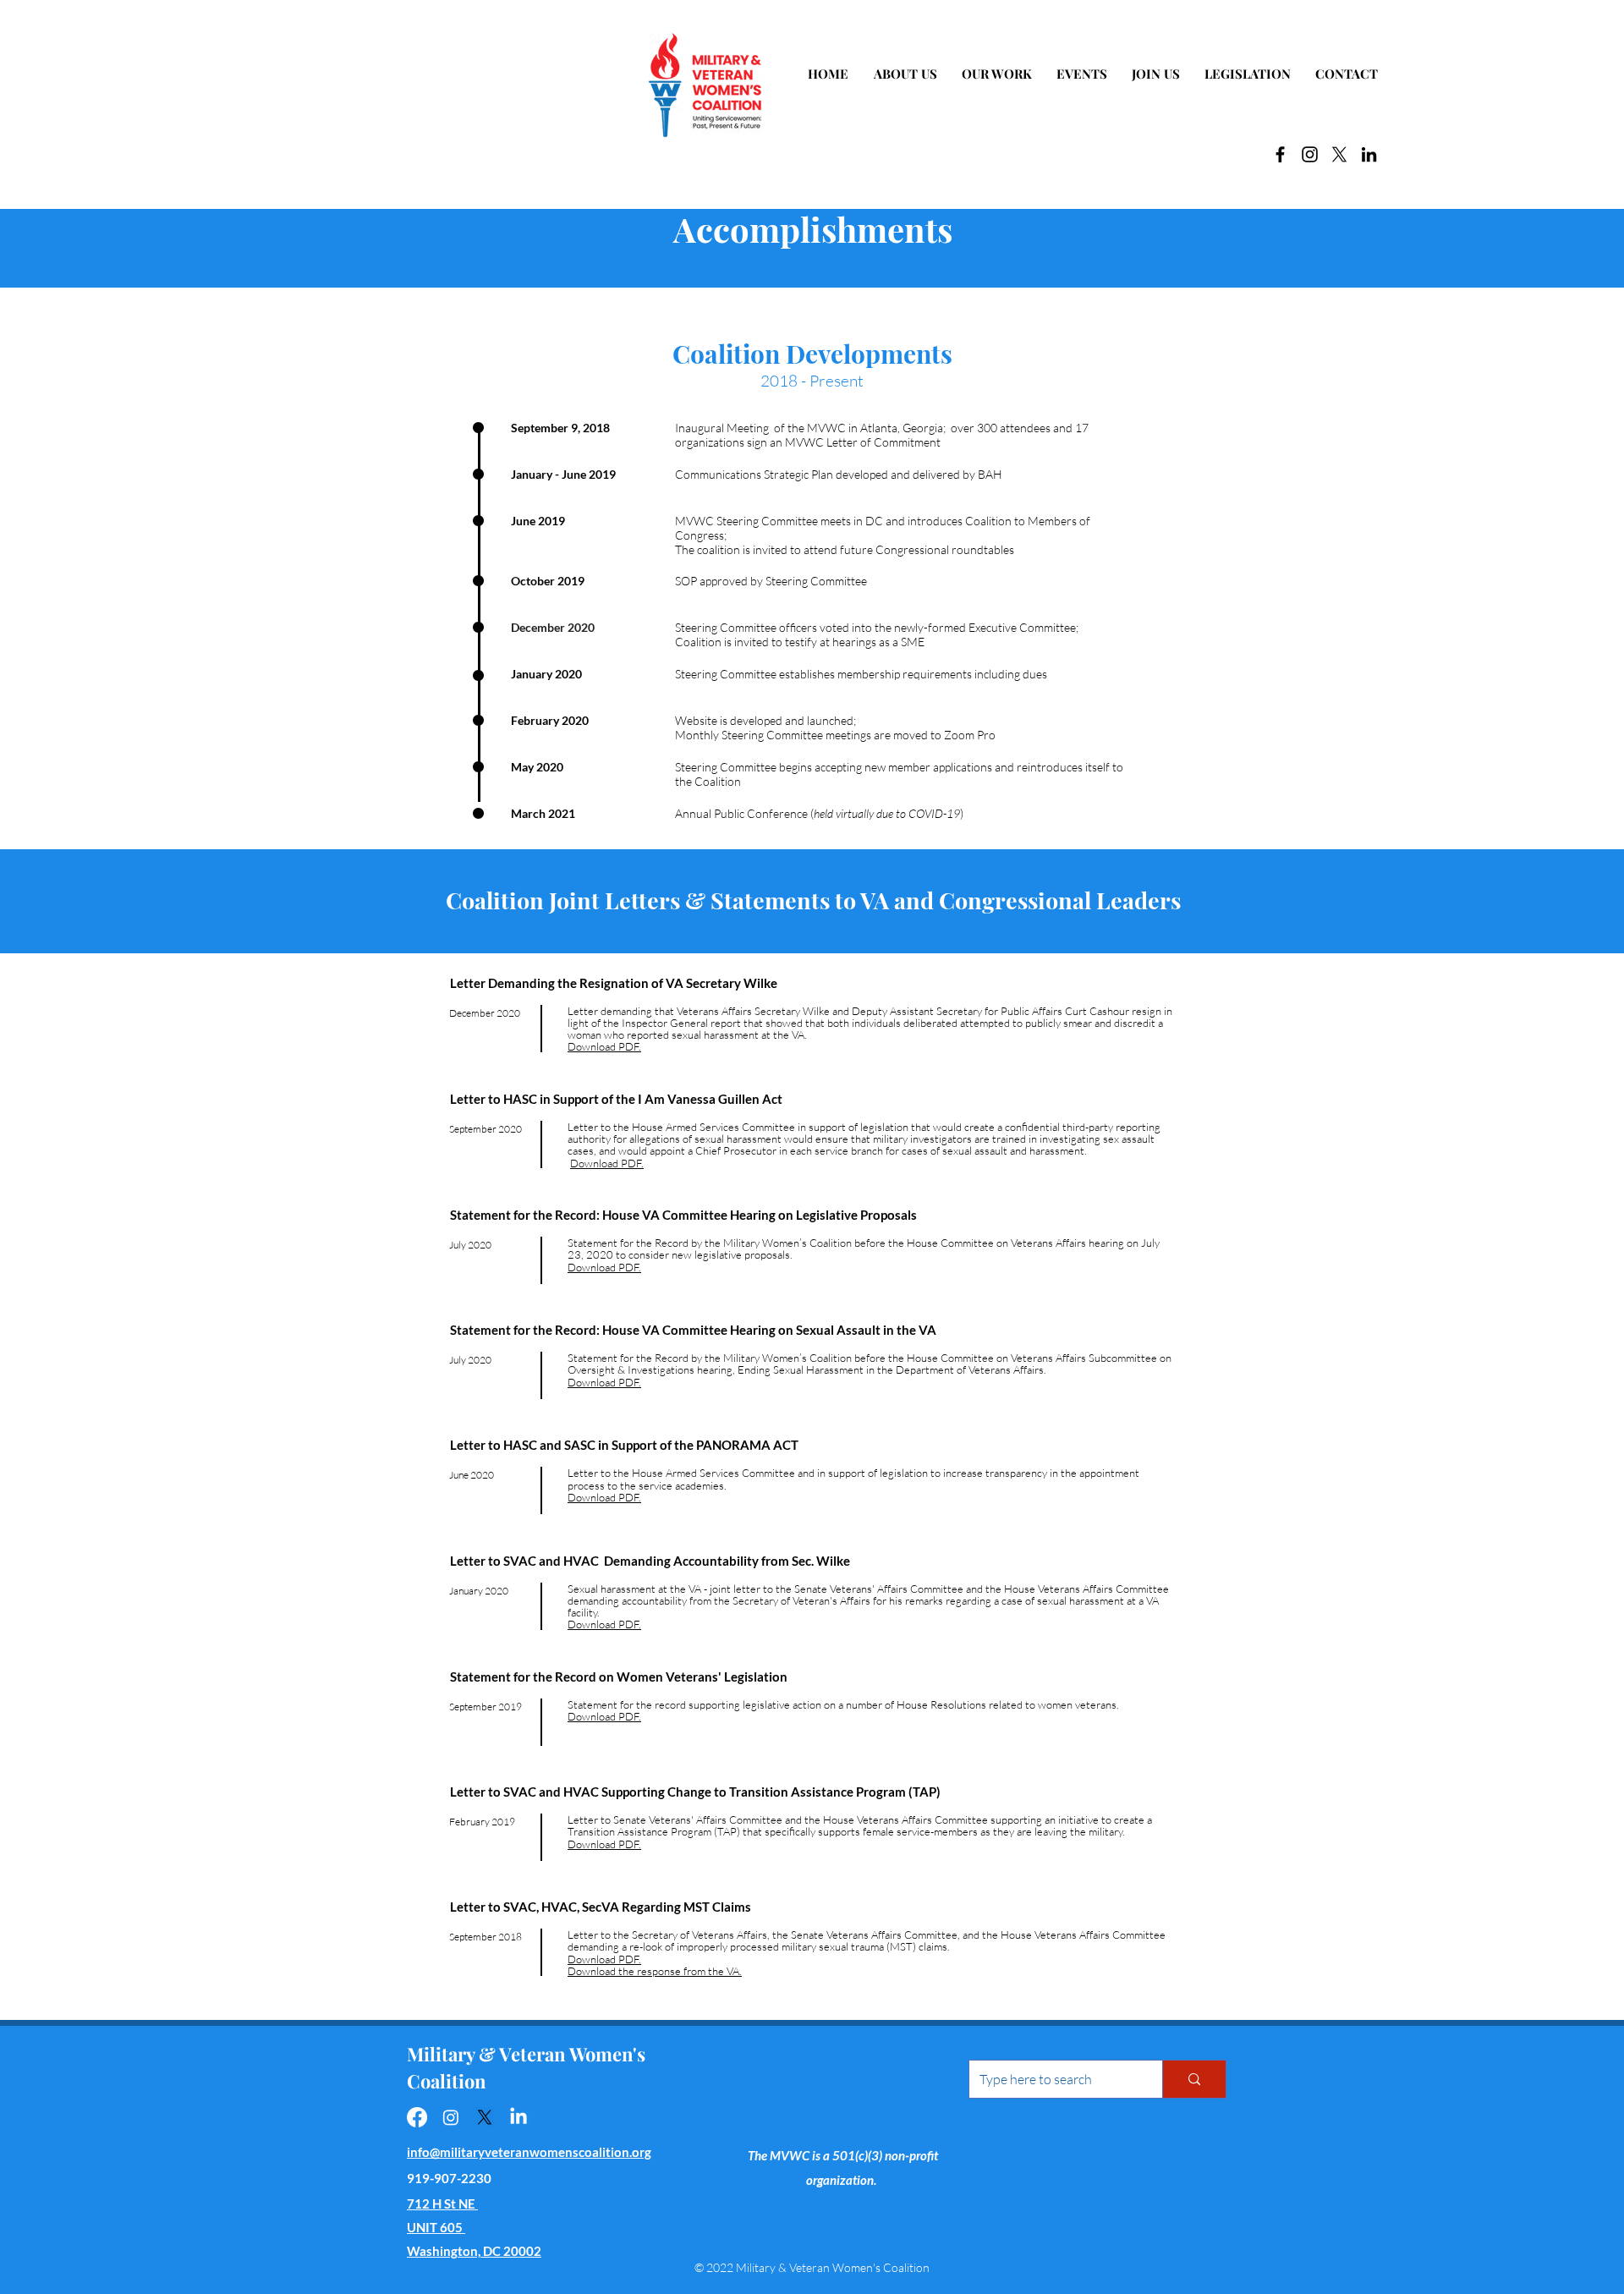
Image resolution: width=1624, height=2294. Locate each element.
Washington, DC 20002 (474, 2251)
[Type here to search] (1194, 2079)
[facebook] (1280, 154)
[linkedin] (1369, 154)
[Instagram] (1310, 154)
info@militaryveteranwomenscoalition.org (529, 2152)
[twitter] (1339, 154)
